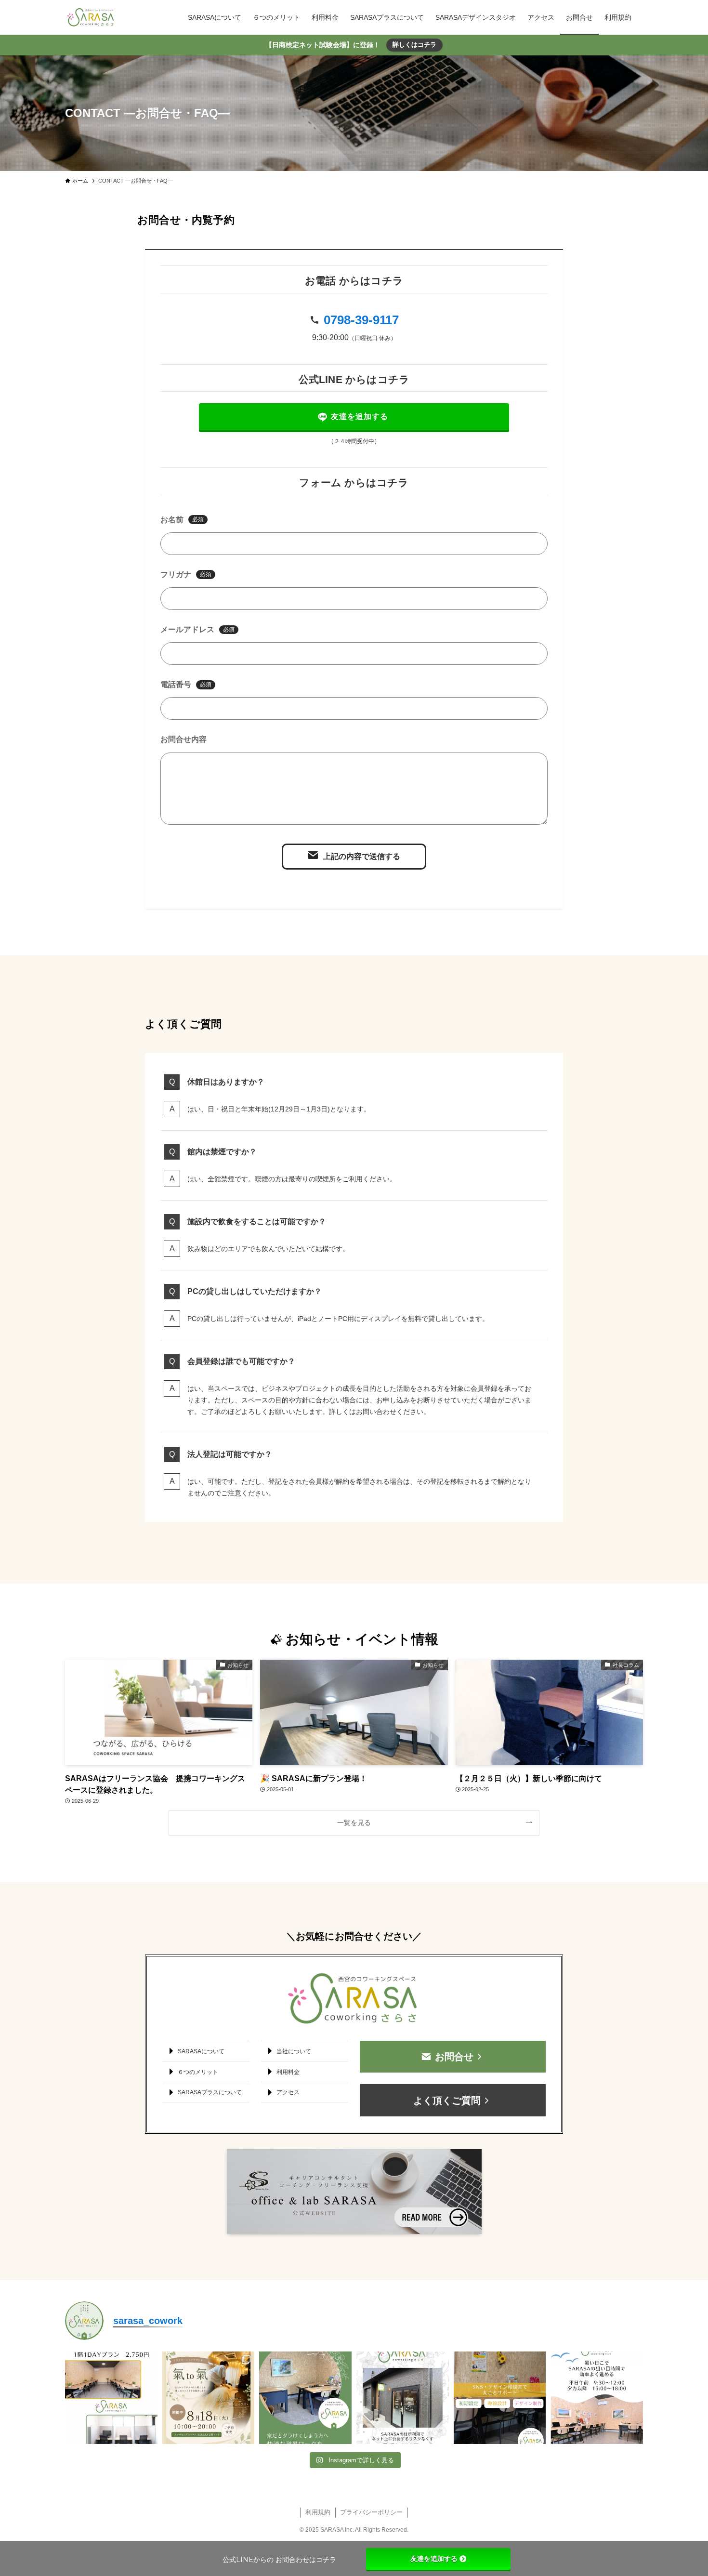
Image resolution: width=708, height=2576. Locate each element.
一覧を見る (354, 1823)
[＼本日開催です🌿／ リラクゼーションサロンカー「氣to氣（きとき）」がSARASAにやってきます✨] (209, 2398)
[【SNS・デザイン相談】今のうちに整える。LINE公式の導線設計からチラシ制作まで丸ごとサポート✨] (500, 2398)
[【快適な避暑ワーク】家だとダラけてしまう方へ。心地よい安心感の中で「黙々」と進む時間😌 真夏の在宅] (305, 2398)
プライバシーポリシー (371, 2512)
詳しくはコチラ (414, 45)
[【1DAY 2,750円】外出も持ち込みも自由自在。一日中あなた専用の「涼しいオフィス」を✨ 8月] (111, 2398)
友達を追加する (434, 2559)
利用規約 (318, 2512)
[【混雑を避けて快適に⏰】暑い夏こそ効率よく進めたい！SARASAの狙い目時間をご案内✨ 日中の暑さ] (597, 2398)
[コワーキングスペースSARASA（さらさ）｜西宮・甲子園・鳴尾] (91, 17)
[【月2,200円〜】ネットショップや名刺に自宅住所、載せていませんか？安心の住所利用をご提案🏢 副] (403, 2398)
